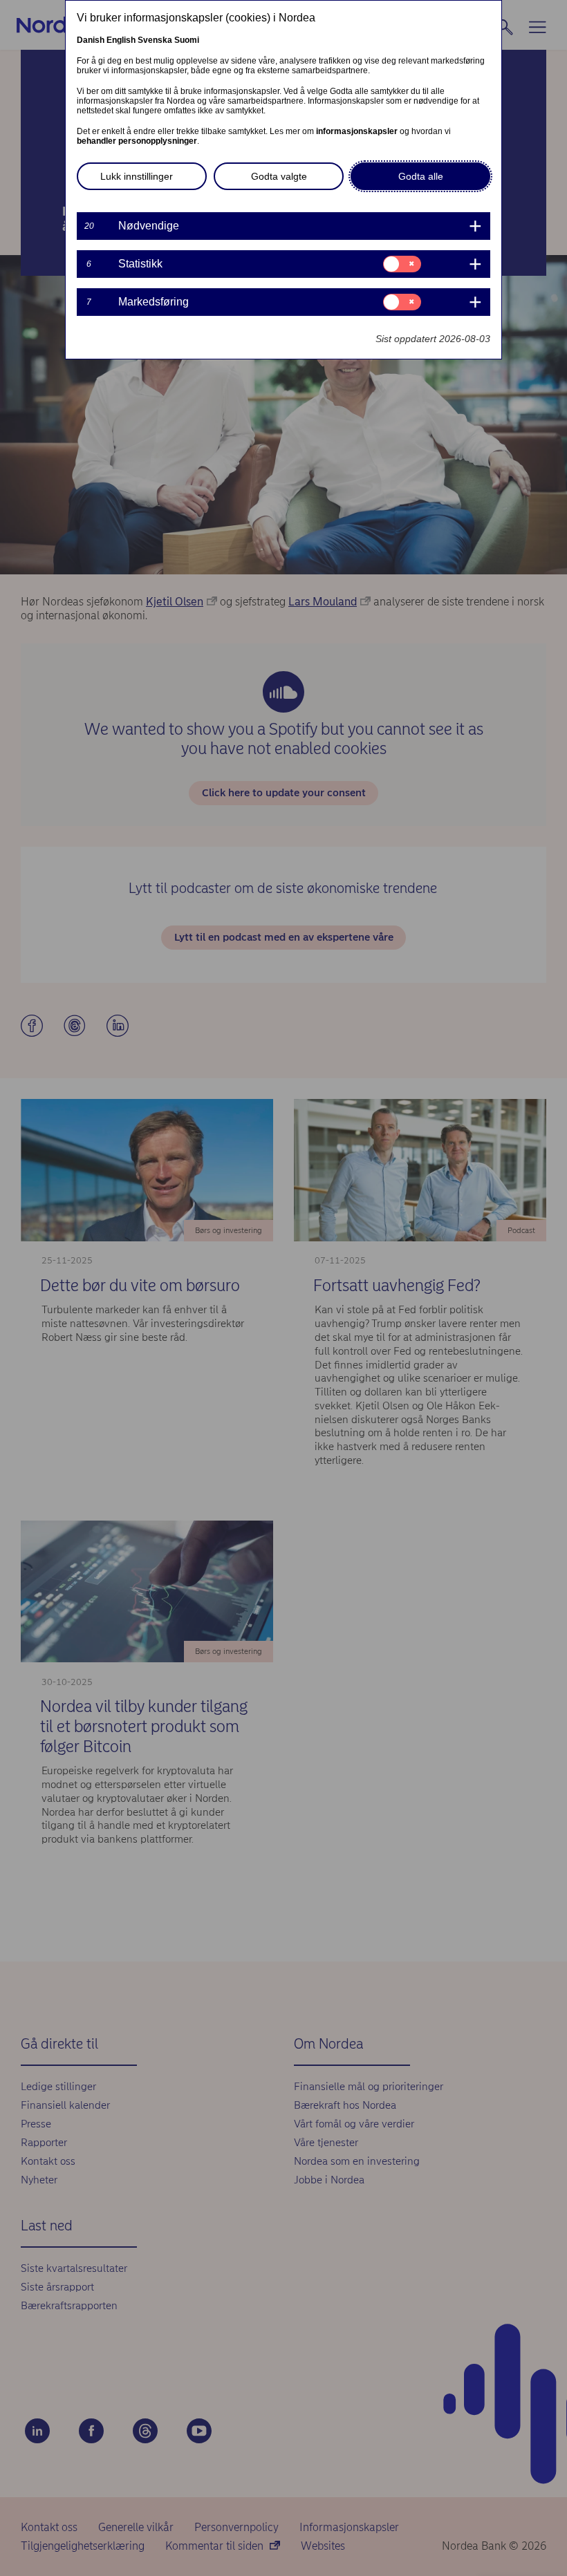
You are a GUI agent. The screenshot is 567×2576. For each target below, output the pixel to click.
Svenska (155, 40)
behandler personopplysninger (137, 141)
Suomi (187, 40)
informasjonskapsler (357, 131)
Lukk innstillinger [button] (137, 176)
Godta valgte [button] (279, 176)
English (121, 40)
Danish (91, 40)
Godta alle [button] (421, 176)
